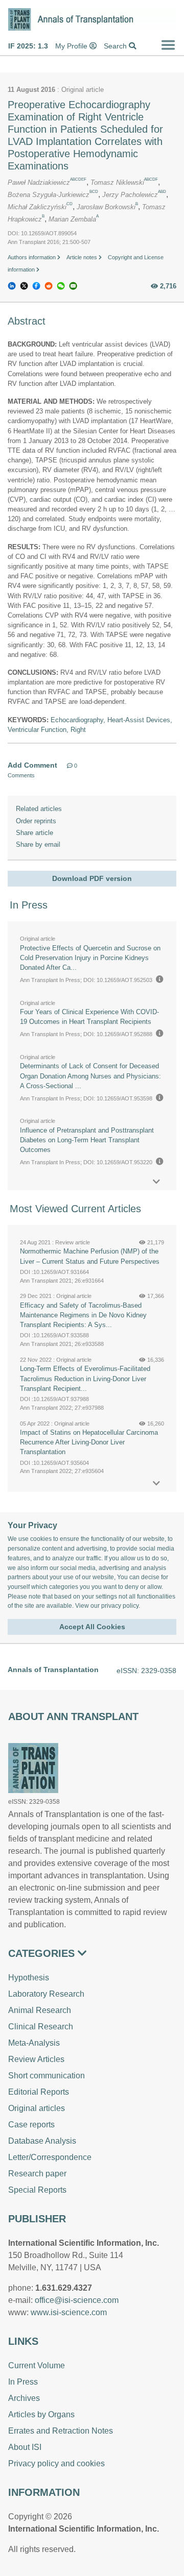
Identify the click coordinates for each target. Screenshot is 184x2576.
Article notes (83, 257)
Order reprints (36, 821)
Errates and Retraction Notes (61, 2431)
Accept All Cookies (92, 1627)
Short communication (47, 2076)
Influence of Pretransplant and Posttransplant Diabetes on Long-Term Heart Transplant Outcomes (87, 1140)
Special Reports (37, 2190)
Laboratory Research (46, 1994)
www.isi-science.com (69, 2312)
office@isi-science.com (77, 2300)
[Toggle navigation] (168, 45)
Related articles (39, 809)
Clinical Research (41, 2027)
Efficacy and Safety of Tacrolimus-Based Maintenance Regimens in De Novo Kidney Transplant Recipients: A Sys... (83, 1315)
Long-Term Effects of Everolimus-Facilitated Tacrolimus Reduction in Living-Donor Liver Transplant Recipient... (85, 1378)
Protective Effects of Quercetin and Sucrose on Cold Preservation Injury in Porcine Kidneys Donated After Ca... (90, 958)
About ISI (25, 2447)
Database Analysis (42, 2141)
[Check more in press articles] (156, 1182)
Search (116, 46)
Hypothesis (29, 1978)
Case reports (31, 2125)
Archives (24, 2398)
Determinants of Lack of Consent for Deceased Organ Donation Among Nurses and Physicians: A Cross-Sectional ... (90, 1076)
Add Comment (32, 765)
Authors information (32, 257)
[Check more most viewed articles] (156, 1483)
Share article (34, 833)
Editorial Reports (39, 2092)
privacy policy (120, 1606)
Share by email (38, 844)
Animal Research (40, 2010)
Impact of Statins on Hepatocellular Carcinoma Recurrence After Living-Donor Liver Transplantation (89, 1442)
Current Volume (37, 2365)
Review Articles (36, 2059)
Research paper (37, 2174)
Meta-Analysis (34, 2043)
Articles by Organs (41, 2414)
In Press (23, 2382)
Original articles (37, 2108)
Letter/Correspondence (50, 2157)
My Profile (72, 46)
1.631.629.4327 (64, 2288)
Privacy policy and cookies (56, 2463)
